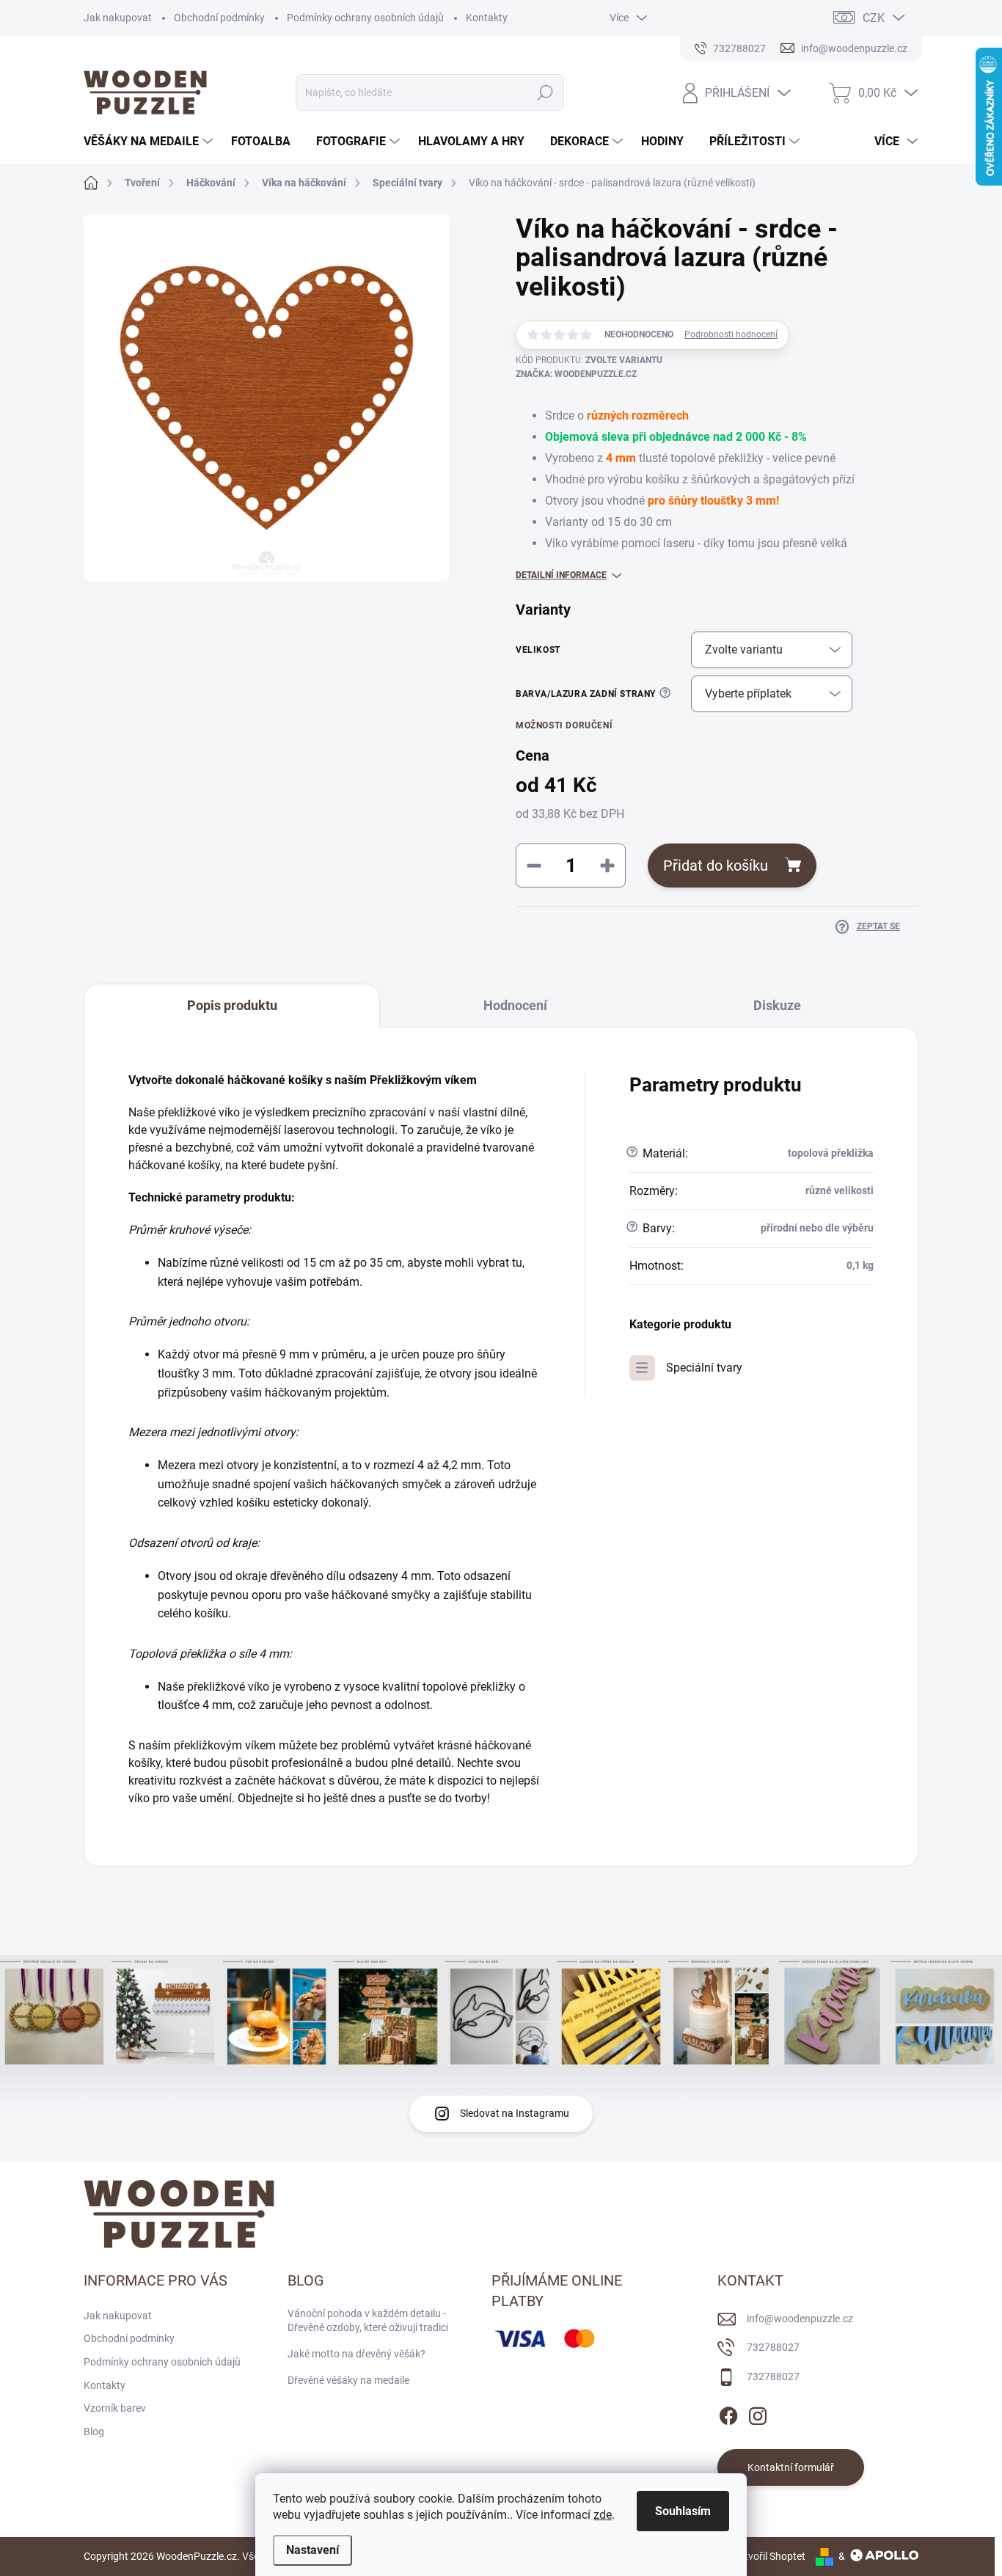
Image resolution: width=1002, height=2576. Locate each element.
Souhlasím (683, 2511)
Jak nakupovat (118, 18)
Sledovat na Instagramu (515, 2113)
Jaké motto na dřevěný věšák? (356, 2354)
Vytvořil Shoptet (769, 2556)
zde (603, 2515)
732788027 (773, 2347)
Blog (94, 2432)
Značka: (576, 374)
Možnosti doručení (564, 725)
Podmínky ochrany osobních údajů (365, 18)
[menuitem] (150, 142)
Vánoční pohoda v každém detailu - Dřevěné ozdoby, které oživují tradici (368, 2321)
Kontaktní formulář (791, 2467)
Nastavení (312, 2550)
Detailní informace (561, 575)
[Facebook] (728, 2414)
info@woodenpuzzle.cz (800, 2319)
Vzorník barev (115, 2408)
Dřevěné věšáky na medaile (348, 2380)
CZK (874, 18)
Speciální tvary (704, 1368)
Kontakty (487, 18)
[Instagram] (758, 2414)
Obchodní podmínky (219, 18)
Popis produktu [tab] (232, 1005)
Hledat (545, 92)
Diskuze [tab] (777, 1005)
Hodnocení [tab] (515, 1005)
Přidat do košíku (716, 866)
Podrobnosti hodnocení (731, 334)
